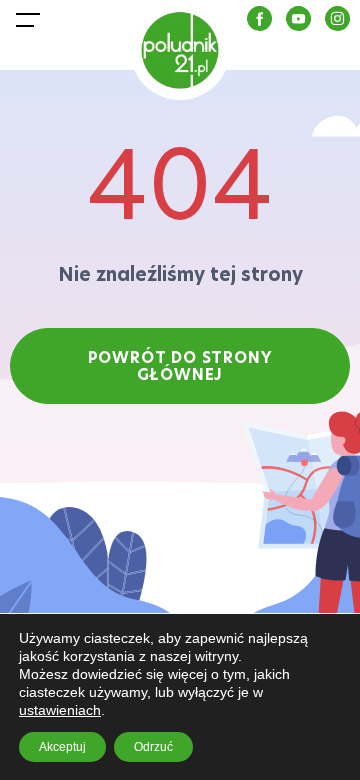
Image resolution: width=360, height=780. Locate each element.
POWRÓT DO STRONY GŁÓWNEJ (180, 366)
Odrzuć (153, 747)
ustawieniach (60, 710)
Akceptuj (62, 747)
